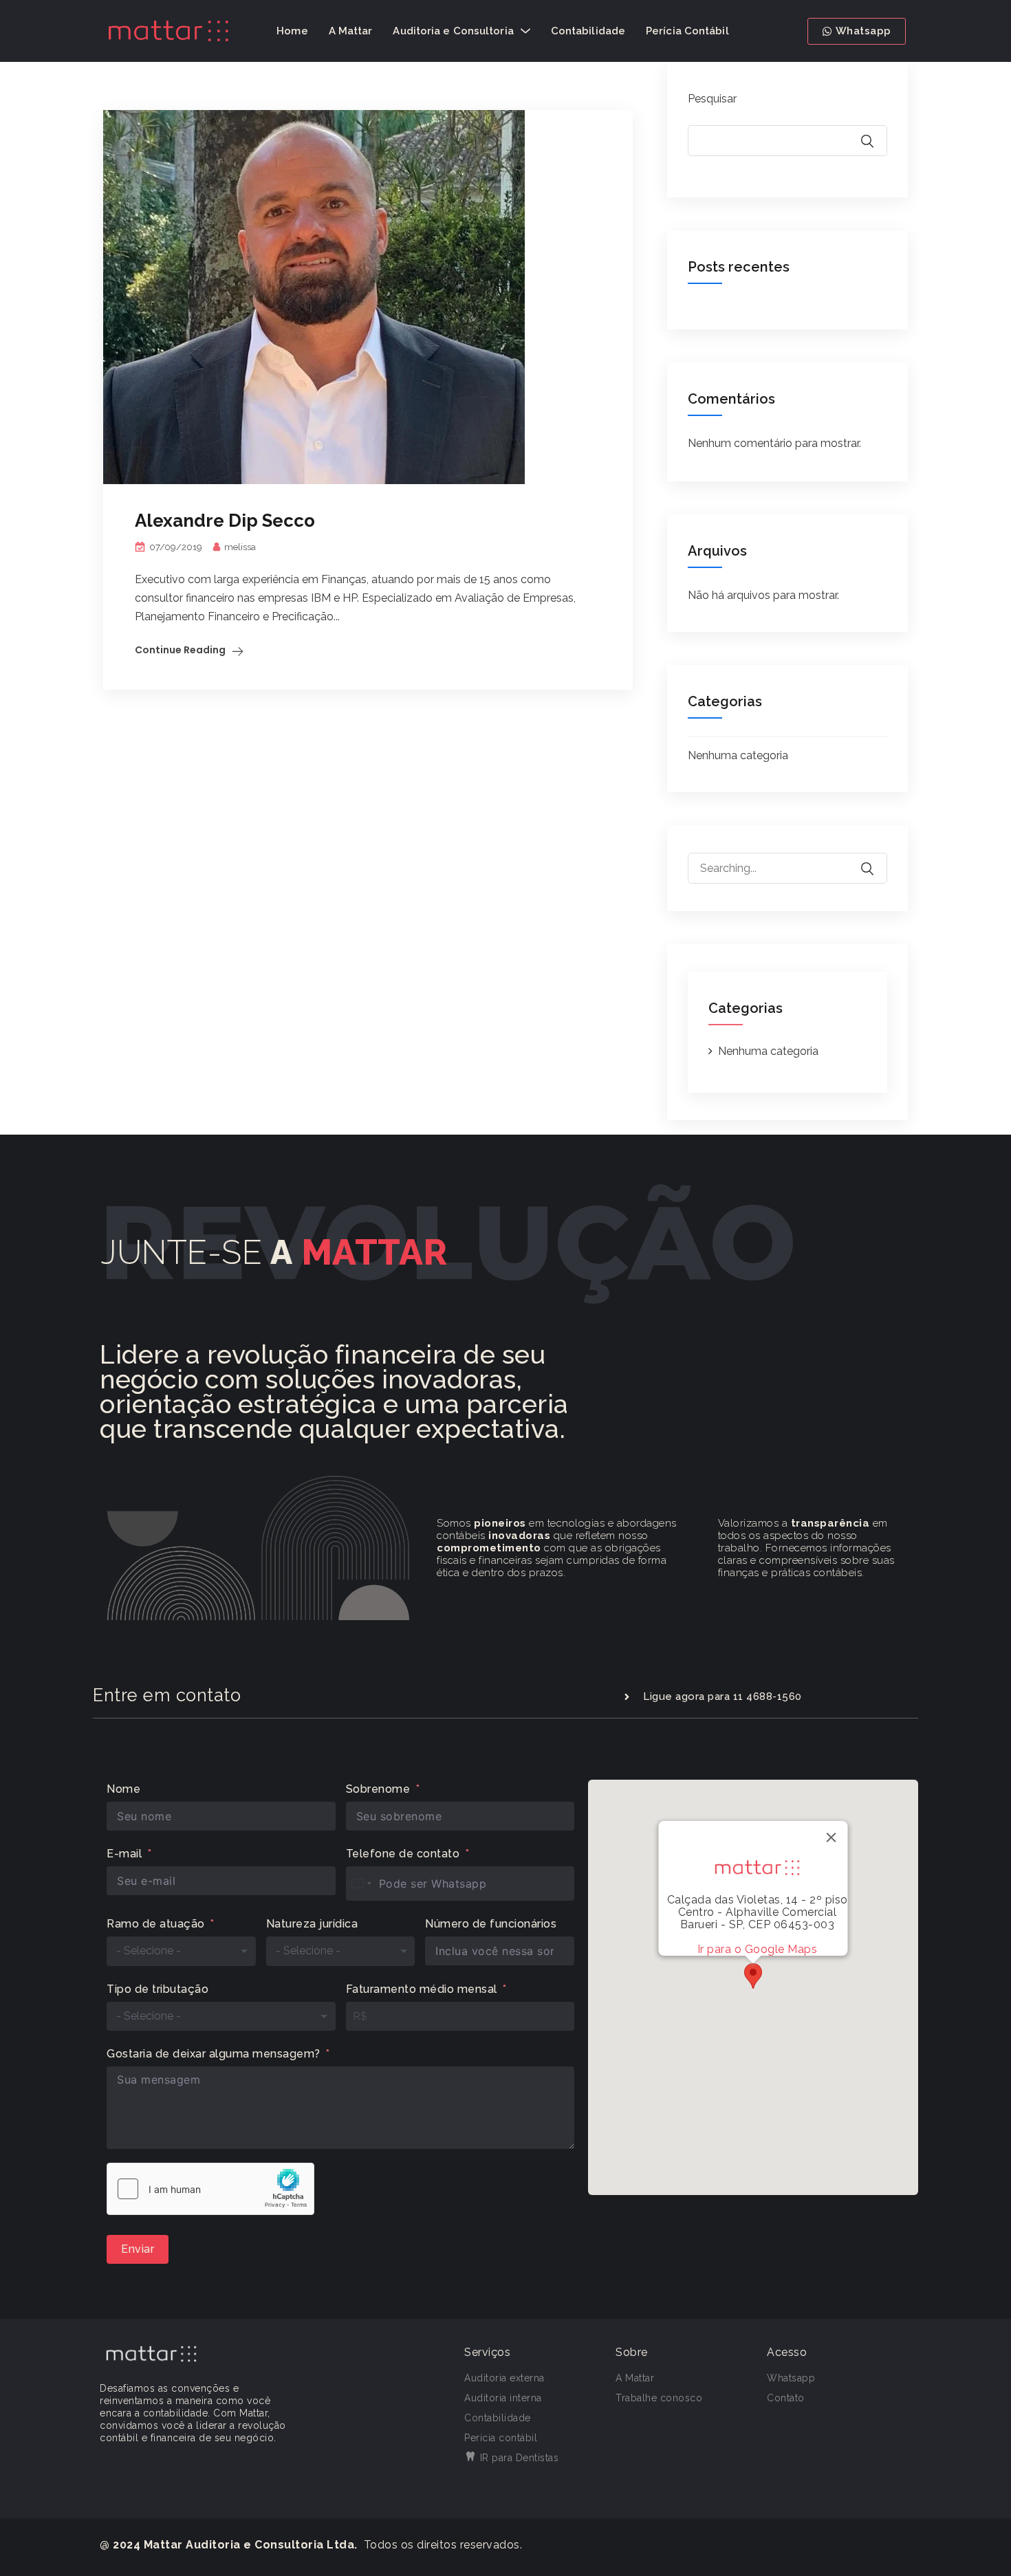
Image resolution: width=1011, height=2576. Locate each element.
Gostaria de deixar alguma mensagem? (214, 2054)
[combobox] (361, 1884)
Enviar (138, 2249)
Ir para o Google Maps (758, 1949)
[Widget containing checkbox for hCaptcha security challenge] (210, 2189)
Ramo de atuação (156, 1924)
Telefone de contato (403, 1854)
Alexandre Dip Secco (225, 521)
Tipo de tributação (157, 1989)
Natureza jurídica (312, 1924)
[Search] (876, 859)
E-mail (124, 1854)
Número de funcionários (491, 1924)
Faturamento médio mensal (422, 1989)
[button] (753, 1976)
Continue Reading (180, 650)
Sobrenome (378, 1789)
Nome (123, 1789)
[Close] (831, 1837)
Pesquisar (712, 99)
